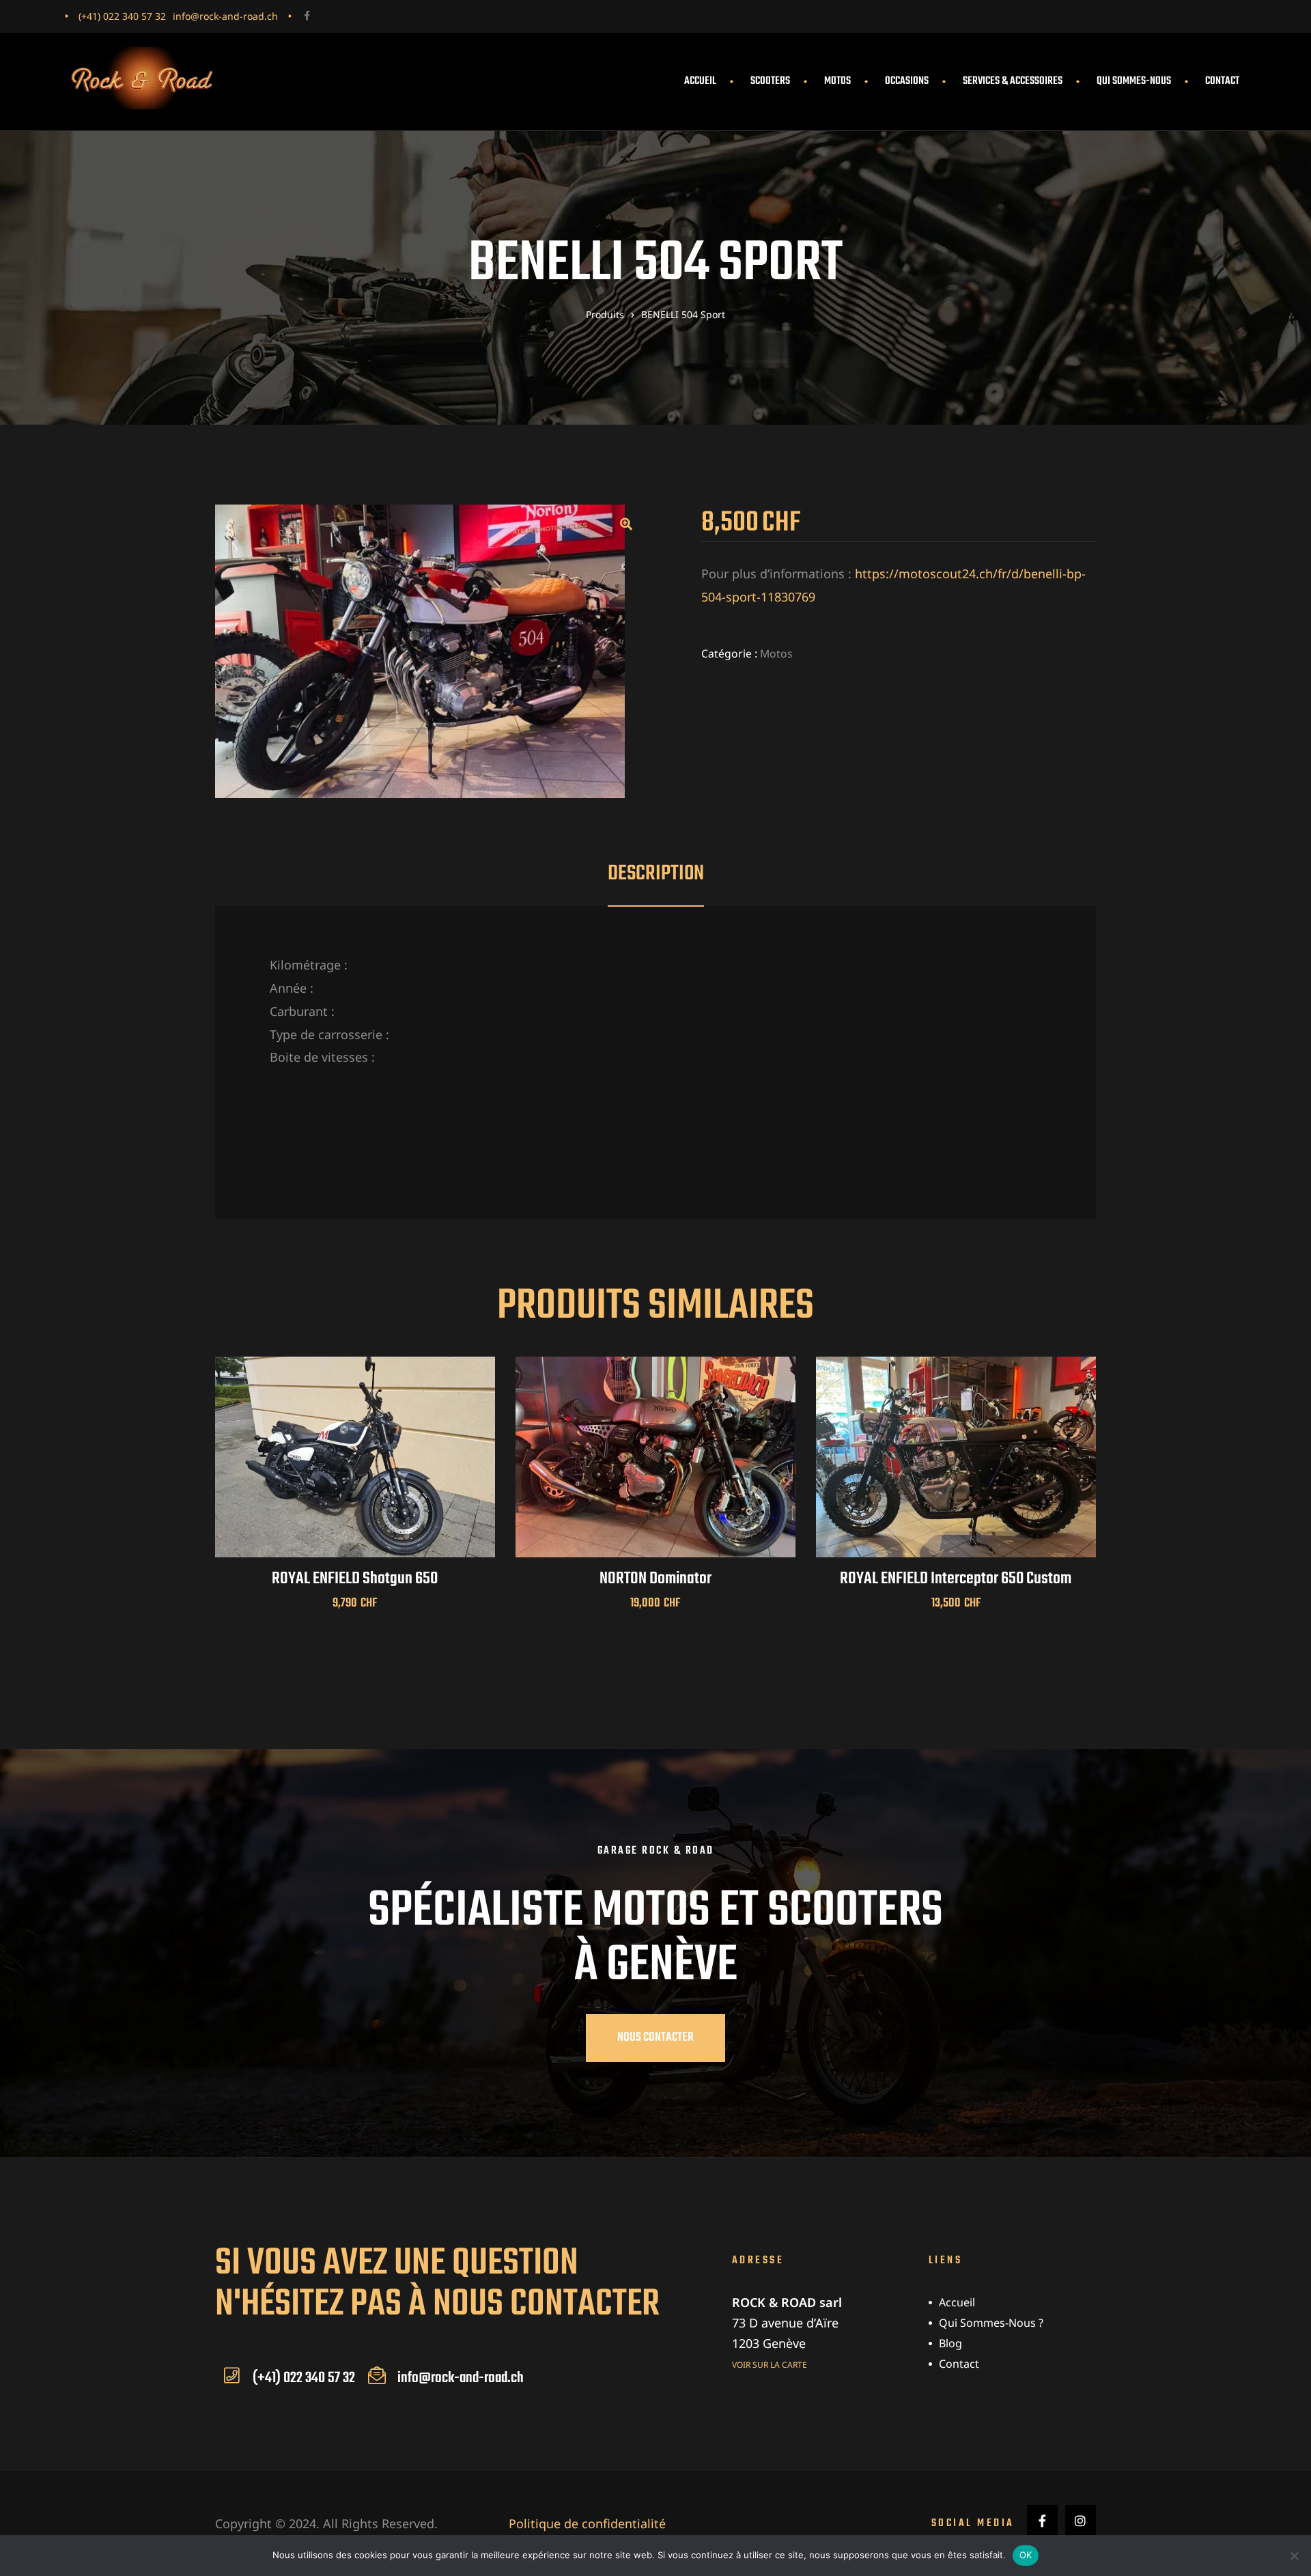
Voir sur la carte (770, 2365)
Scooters (770, 81)
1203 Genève (769, 2343)
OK (1026, 2555)
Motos (837, 81)
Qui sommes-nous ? (991, 2323)
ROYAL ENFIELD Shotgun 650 (355, 1579)
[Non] (1294, 2556)
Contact (1222, 81)
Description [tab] (656, 874)
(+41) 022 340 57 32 (122, 16)
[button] (626, 524)
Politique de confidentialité (587, 2523)
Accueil (700, 81)
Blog (950, 2343)
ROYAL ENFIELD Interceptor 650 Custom (956, 1579)
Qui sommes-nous (1134, 81)
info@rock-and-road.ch (225, 16)
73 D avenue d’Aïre (785, 2323)
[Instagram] (1081, 2520)
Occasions (907, 81)
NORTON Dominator (655, 1579)
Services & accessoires (1013, 81)
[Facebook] (307, 16)
